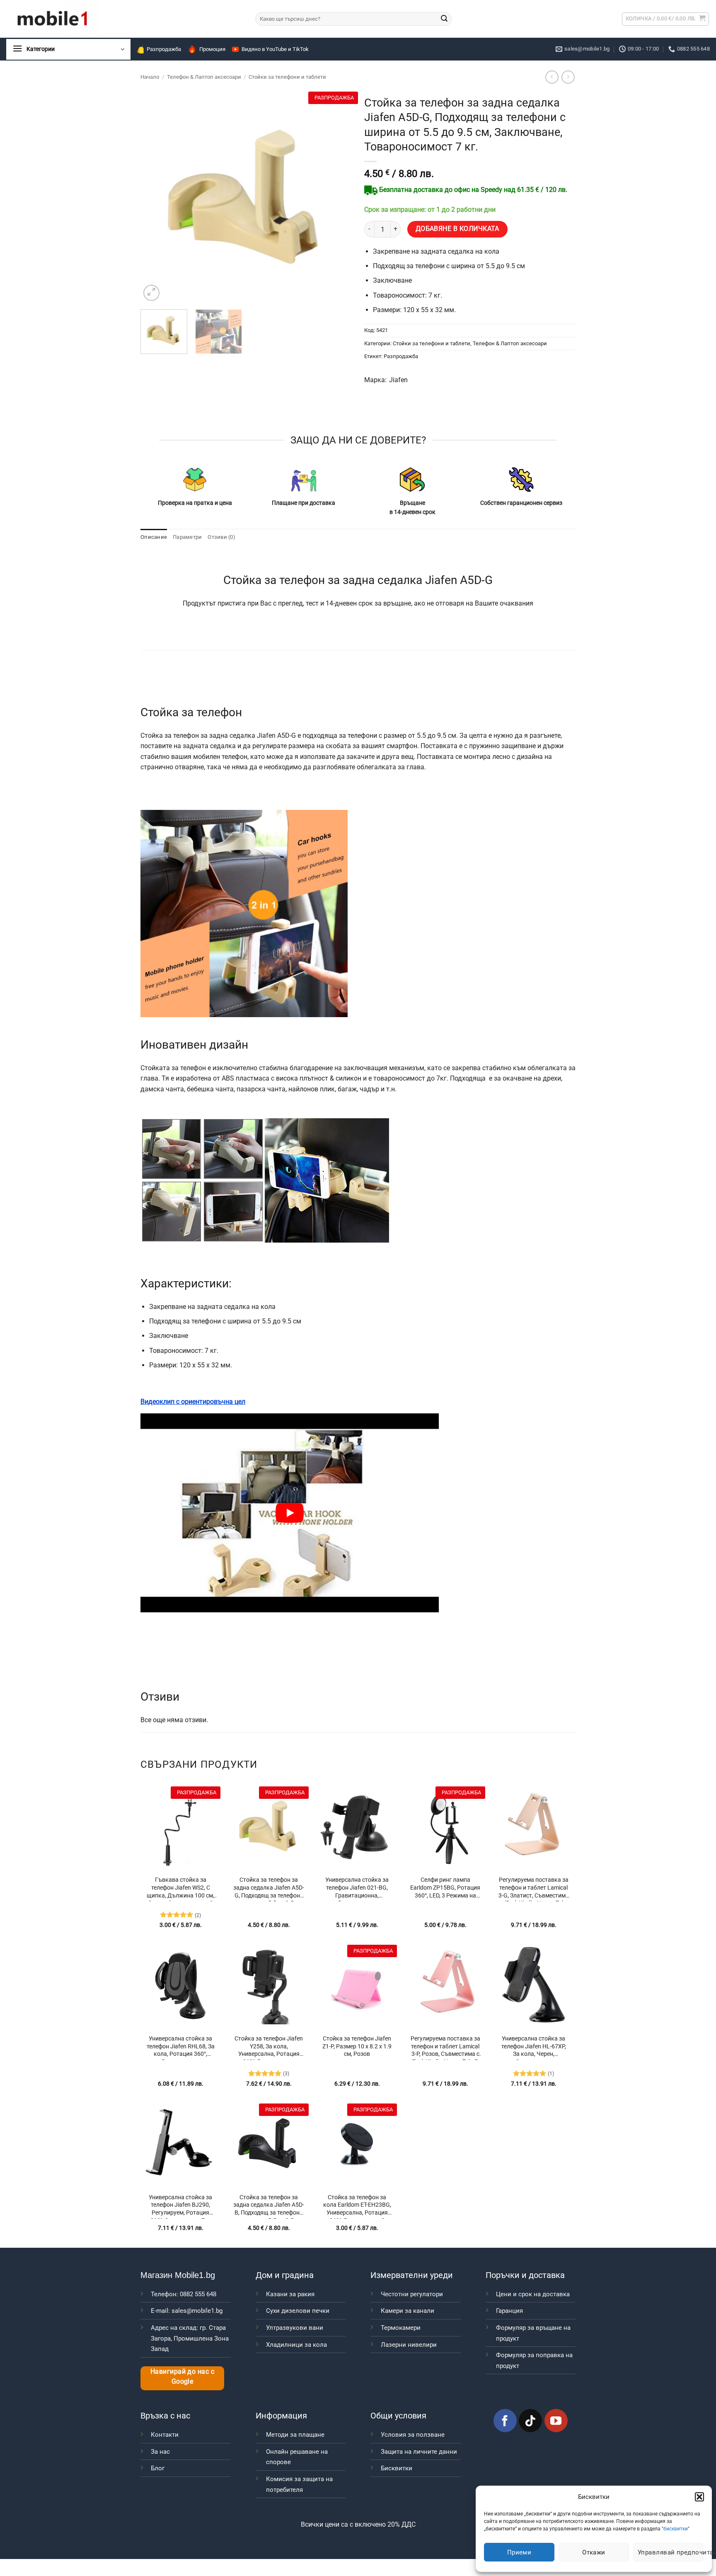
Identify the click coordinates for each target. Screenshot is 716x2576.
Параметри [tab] (187, 537)
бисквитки (676, 2529)
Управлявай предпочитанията (671, 2552)
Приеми (519, 2552)
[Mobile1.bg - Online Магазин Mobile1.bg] (125, 19)
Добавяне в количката (457, 229)
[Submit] (444, 19)
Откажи (594, 2552)
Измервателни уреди (412, 2275)
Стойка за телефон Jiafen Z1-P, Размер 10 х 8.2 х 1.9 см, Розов (357, 2046)
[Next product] (552, 77)
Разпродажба (164, 49)
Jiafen (398, 380)
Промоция (212, 49)
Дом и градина (285, 2275)
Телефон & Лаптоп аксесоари (204, 77)
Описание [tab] (154, 537)
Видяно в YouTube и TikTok (275, 49)
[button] (699, 2497)
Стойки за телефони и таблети (287, 77)
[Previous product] (568, 77)
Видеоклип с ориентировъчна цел (193, 1402)
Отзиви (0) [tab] (221, 537)
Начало (150, 77)
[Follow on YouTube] (556, 2421)
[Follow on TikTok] (530, 2421)
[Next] (337, 197)
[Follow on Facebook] (505, 2421)
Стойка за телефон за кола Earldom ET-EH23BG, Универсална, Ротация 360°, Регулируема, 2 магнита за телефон (357, 2206)
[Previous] (155, 197)
